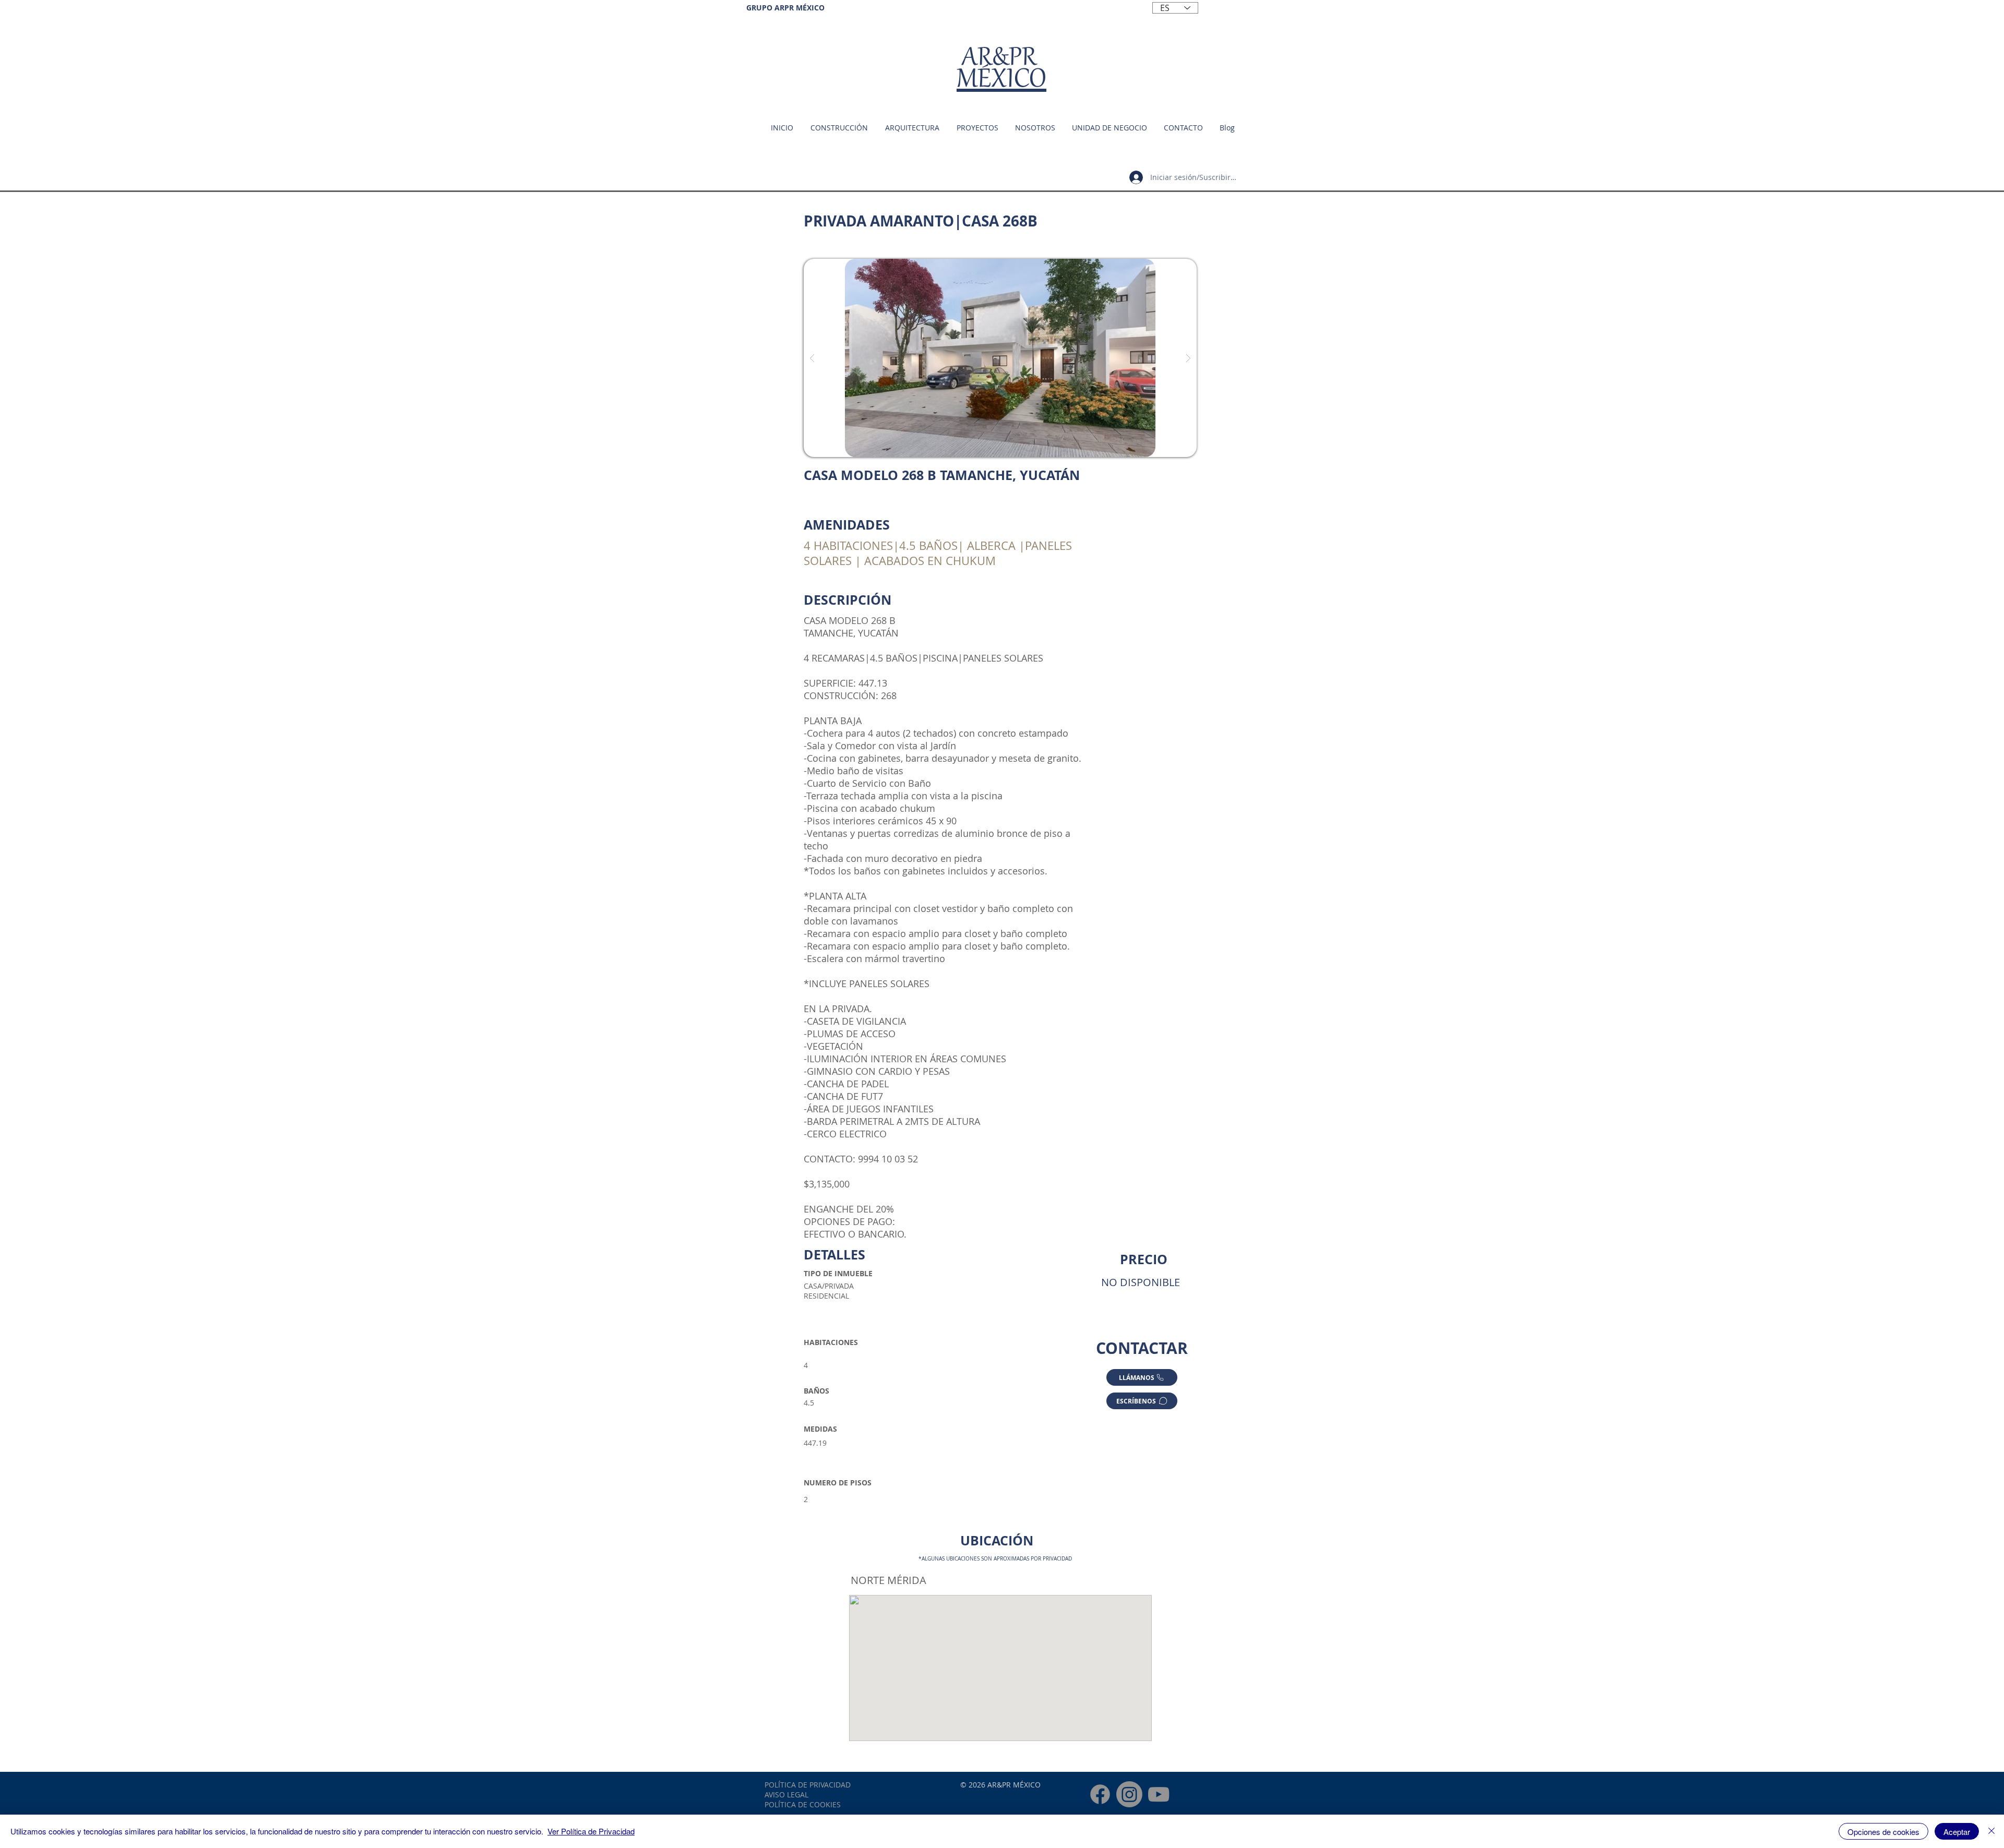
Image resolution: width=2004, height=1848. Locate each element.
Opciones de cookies (1883, 1832)
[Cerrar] (1991, 1831)
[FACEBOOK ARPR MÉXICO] (1100, 1794)
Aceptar (1957, 1832)
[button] (1109, 128)
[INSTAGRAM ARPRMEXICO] (1129, 1794)
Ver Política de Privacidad (591, 1831)
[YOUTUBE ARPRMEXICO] (1159, 1794)
